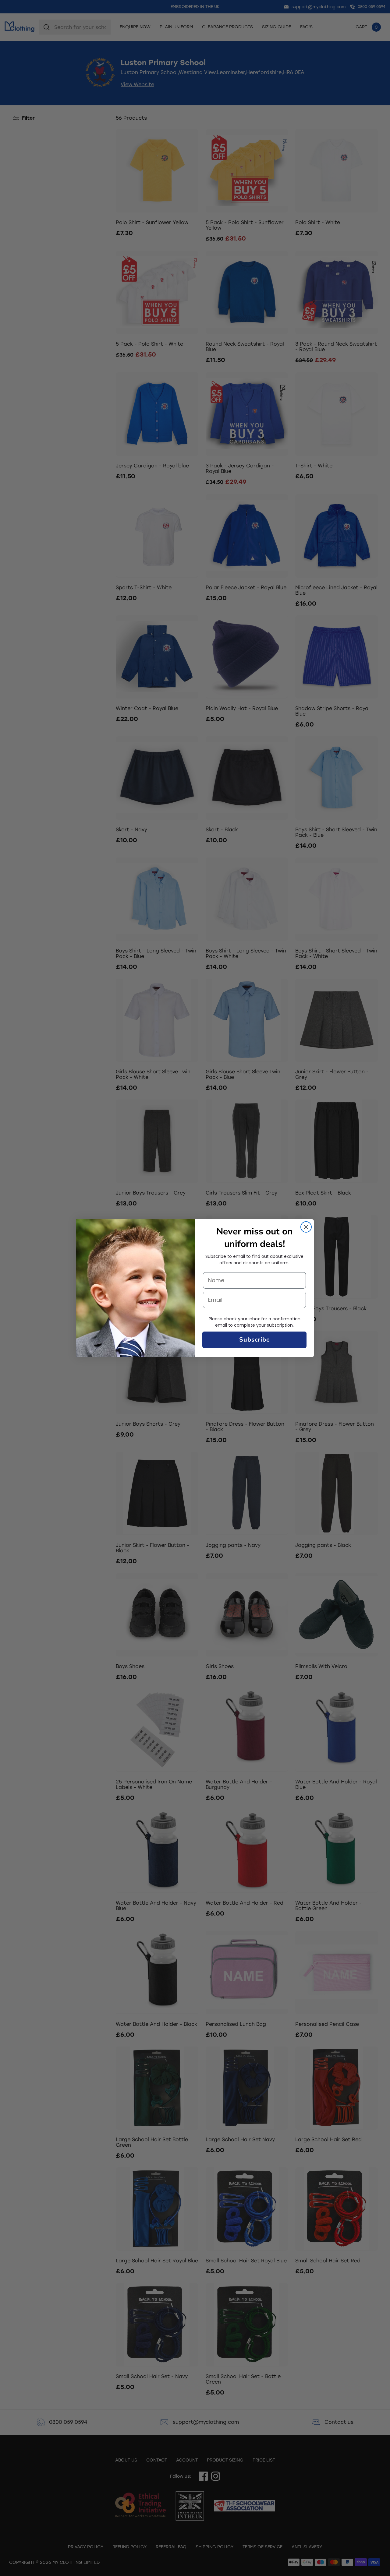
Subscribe (255, 1340)
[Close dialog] (306, 1227)
